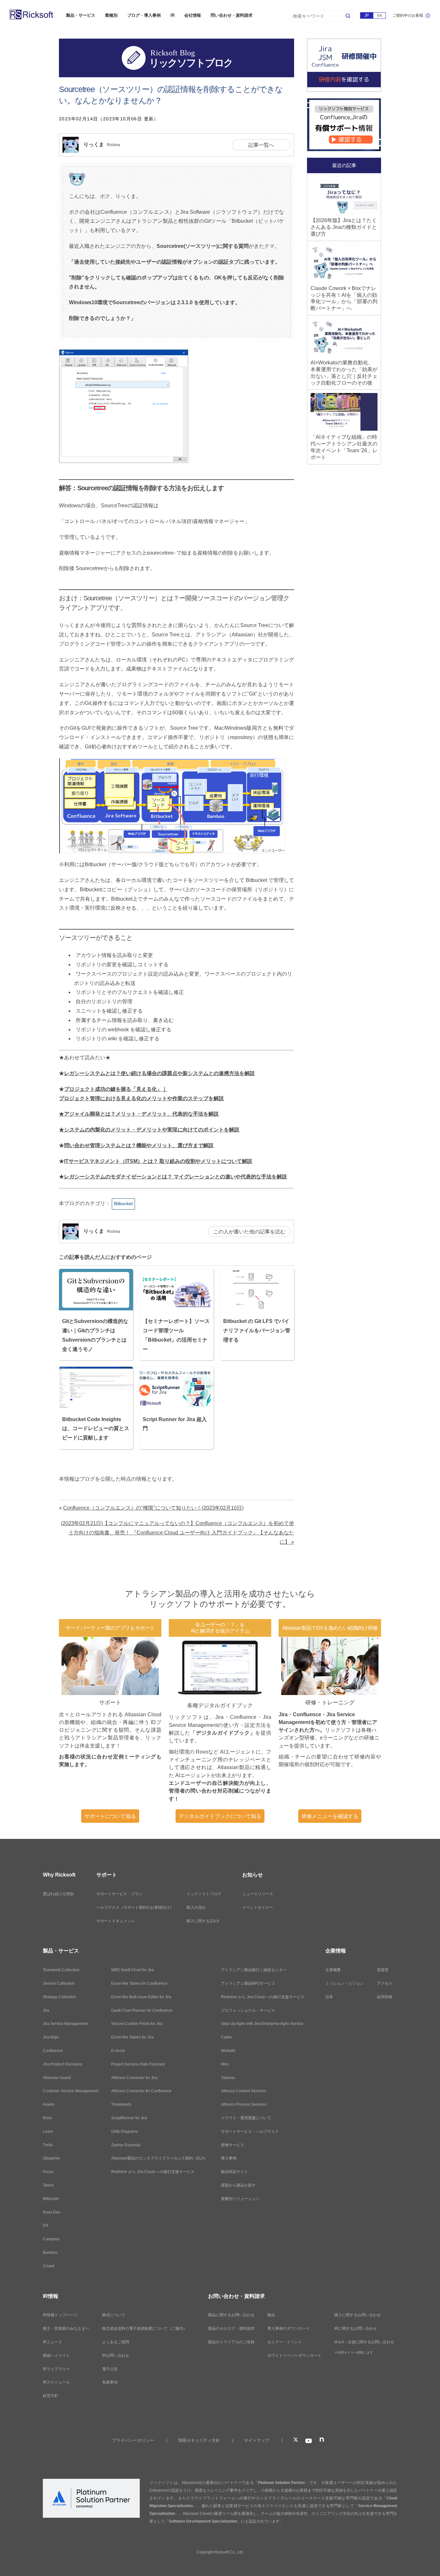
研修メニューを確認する (330, 1816)
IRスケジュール (56, 2382)
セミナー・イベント (285, 2342)
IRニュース (53, 2342)
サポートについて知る (110, 1816)
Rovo (48, 2118)
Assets (49, 2104)
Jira (46, 2010)
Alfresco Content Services (244, 2091)
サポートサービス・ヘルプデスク (250, 2131)
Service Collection (59, 1983)
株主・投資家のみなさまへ (66, 2328)
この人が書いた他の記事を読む (249, 1232)
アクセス (385, 1983)
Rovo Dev (52, 2212)
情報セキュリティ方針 (199, 2440)
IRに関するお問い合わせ (356, 2328)
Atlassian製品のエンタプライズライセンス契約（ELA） (160, 2158)
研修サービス (233, 2145)
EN (380, 15)
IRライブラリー (56, 2369)
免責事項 (110, 2382)
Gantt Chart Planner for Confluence (142, 2010)
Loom (48, 2131)
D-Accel (118, 2051)
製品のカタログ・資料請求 (231, 2328)
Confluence (53, 2051)
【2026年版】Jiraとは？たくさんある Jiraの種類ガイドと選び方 (344, 227)
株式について (114, 2315)
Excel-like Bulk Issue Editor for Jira (141, 1997)
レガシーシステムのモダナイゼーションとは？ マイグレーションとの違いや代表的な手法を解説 (176, 1177)
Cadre (226, 2037)
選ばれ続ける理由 (58, 1894)
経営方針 (51, 2396)
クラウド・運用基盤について (246, 2118)
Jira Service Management (65, 2024)
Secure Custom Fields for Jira (137, 2024)
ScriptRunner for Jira (129, 2118)
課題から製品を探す (238, 2185)
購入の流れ (196, 1907)
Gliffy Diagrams (124, 2131)
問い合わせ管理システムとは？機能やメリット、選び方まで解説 (139, 1145)
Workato (228, 2051)
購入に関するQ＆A (203, 1921)
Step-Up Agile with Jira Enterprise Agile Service (262, 2024)
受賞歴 (383, 1970)
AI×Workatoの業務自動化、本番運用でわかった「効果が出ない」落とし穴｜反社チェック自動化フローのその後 (344, 373)
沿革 (329, 1997)
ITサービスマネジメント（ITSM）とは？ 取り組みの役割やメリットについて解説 (158, 1161)
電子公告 (110, 2369)
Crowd (49, 2266)
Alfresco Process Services (244, 2104)
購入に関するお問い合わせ (358, 2315)
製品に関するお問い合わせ (231, 2315)
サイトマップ (257, 2440)
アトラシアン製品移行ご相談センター (254, 1970)
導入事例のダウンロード (289, 2328)
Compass (51, 2239)
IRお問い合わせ (116, 2356)
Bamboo (50, 2253)
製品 (271, 2315)
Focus (48, 2172)
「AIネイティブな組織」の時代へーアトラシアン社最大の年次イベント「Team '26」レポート (344, 447)
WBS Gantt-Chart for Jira (133, 1970)
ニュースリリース (258, 1894)
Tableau (228, 2078)
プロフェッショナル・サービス (248, 2010)
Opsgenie (51, 2158)
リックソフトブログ (204, 1894)
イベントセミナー (258, 1907)
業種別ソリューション (240, 2199)
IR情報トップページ (60, 2315)
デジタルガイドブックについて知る (220, 1816)
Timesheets (121, 2104)
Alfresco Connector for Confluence (141, 2091)
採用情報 (385, 1997)
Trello (48, 2145)
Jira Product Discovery (62, 2064)
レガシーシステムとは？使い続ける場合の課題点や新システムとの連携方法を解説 (159, 1073)
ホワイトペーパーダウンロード (294, 2356)
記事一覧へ (261, 145)
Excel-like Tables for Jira (132, 2037)
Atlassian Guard (57, 2078)
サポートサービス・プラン (120, 1894)
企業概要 (333, 1970)
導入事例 (229, 2158)
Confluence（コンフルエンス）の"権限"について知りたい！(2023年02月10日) (153, 1508)
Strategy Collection (59, 1997)
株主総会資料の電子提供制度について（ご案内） (145, 2328)
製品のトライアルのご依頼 (231, 2342)
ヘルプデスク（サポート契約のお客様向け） (135, 1907)
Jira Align (51, 2037)
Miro (225, 2064)
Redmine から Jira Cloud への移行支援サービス (153, 2172)
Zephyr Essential (126, 2145)
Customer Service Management (71, 2091)
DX (46, 2225)
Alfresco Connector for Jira (134, 2078)
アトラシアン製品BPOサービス (248, 1983)
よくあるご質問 (116, 2342)
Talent (48, 2185)
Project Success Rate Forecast (138, 2064)
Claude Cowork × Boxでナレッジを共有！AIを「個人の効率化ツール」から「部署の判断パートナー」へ (344, 298)
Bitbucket (123, 1204)
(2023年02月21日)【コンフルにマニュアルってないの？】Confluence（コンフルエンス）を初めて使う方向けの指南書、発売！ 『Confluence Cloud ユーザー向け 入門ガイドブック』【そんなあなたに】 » (177, 1533)
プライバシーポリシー (133, 2440)
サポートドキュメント (116, 1921)
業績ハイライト (56, 2356)
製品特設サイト (234, 2172)
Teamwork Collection (61, 1970)
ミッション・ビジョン (345, 1983)
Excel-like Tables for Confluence (139, 1983)
